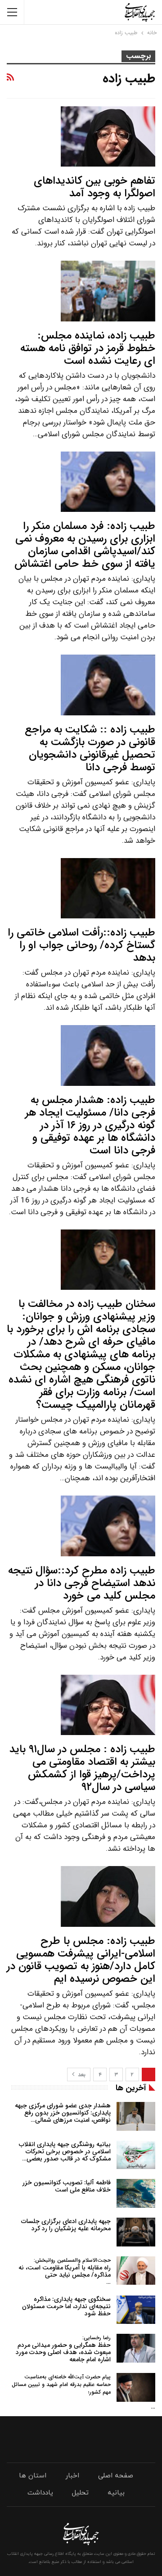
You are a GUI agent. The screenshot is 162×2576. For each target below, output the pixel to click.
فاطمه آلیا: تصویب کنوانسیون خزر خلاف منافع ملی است (67, 2186)
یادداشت (40, 2493)
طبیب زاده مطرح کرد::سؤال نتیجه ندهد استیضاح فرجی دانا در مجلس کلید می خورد (82, 1583)
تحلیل (80, 2493)
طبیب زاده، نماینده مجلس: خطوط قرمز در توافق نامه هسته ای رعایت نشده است (88, 348)
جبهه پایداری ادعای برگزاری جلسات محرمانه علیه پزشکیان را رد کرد (66, 2225)
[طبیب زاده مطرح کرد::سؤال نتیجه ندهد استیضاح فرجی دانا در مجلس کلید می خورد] (108, 1526)
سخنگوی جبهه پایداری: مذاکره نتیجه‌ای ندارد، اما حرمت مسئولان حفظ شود (66, 2306)
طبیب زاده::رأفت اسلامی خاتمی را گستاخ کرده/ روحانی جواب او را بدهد (81, 945)
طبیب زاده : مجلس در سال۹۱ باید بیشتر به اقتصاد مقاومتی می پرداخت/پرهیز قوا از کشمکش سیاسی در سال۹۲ (82, 1768)
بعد (81, 2075)
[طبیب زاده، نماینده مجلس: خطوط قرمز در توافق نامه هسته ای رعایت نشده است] (108, 291)
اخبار (72, 2476)
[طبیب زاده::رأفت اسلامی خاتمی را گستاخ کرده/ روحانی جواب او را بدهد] (108, 888)
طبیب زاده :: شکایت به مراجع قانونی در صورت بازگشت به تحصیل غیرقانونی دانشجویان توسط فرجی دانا (90, 749)
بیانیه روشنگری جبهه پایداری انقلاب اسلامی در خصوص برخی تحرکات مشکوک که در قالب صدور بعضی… (65, 2151)
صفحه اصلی (116, 2476)
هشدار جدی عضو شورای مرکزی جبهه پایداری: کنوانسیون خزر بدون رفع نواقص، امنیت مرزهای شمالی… (63, 2113)
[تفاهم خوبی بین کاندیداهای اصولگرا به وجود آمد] (108, 136)
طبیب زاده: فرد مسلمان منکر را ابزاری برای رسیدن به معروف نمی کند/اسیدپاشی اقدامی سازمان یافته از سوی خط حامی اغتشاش (85, 545)
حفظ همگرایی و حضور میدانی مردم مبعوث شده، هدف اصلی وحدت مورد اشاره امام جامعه (63, 2349)
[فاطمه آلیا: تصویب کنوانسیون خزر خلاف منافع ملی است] (136, 2193)
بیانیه (116, 2493)
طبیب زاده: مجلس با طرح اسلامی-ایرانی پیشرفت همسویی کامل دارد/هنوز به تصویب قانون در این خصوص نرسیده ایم (81, 1960)
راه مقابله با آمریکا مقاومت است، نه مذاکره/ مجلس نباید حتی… (65, 2271)
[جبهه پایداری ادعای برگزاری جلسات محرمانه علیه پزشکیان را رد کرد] (136, 2232)
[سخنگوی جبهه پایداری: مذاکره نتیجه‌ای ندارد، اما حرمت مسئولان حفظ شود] (136, 2310)
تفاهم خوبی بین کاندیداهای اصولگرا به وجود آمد (94, 187)
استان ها (33, 2476)
